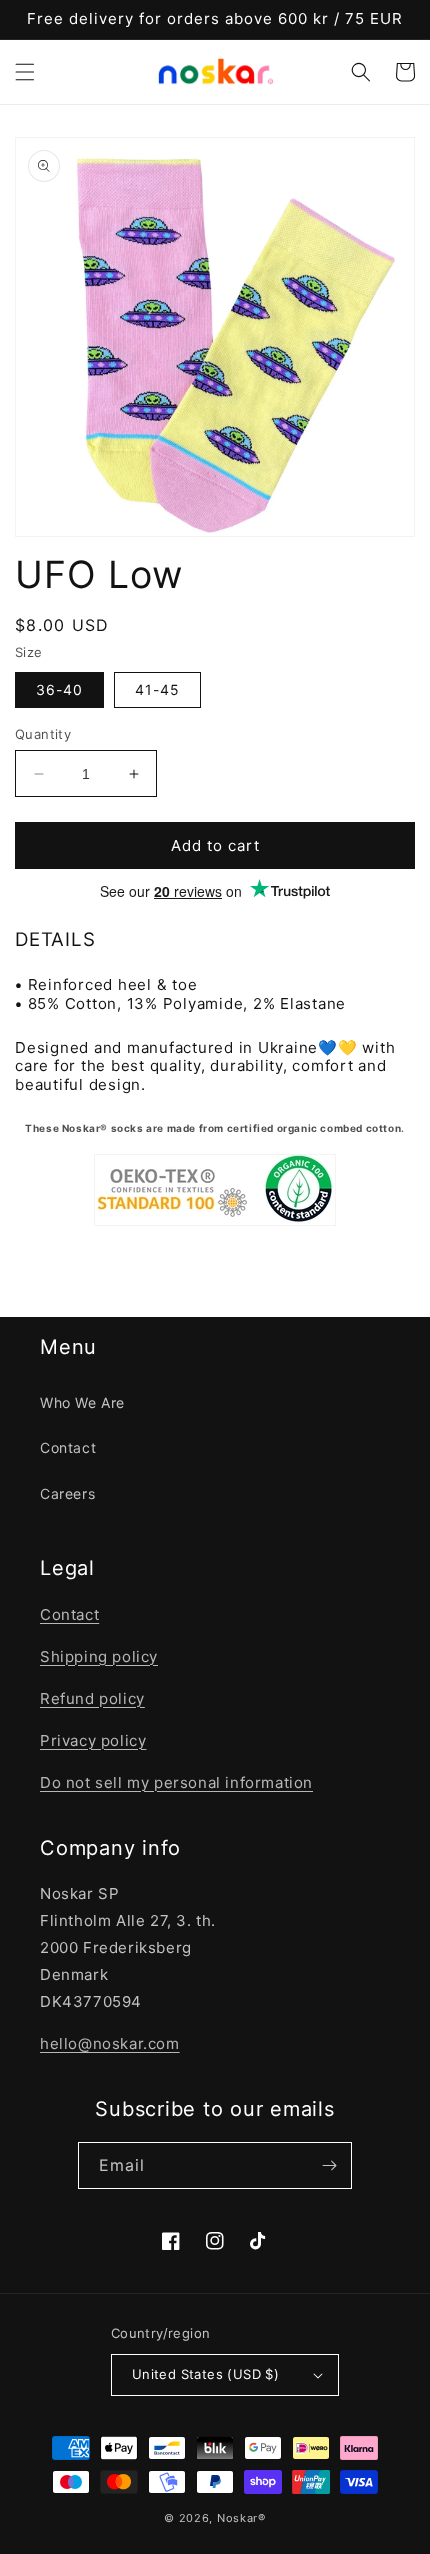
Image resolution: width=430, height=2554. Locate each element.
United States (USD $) (205, 2374)
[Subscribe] (329, 2165)
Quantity (43, 734)
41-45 (157, 689)
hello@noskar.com (110, 2043)
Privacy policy (93, 1740)
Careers (67, 1493)
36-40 (59, 689)
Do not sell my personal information (176, 1782)
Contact (68, 1447)
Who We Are (82, 1402)
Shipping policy (99, 1656)
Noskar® (241, 2518)
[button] (25, 72)
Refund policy (92, 1698)
